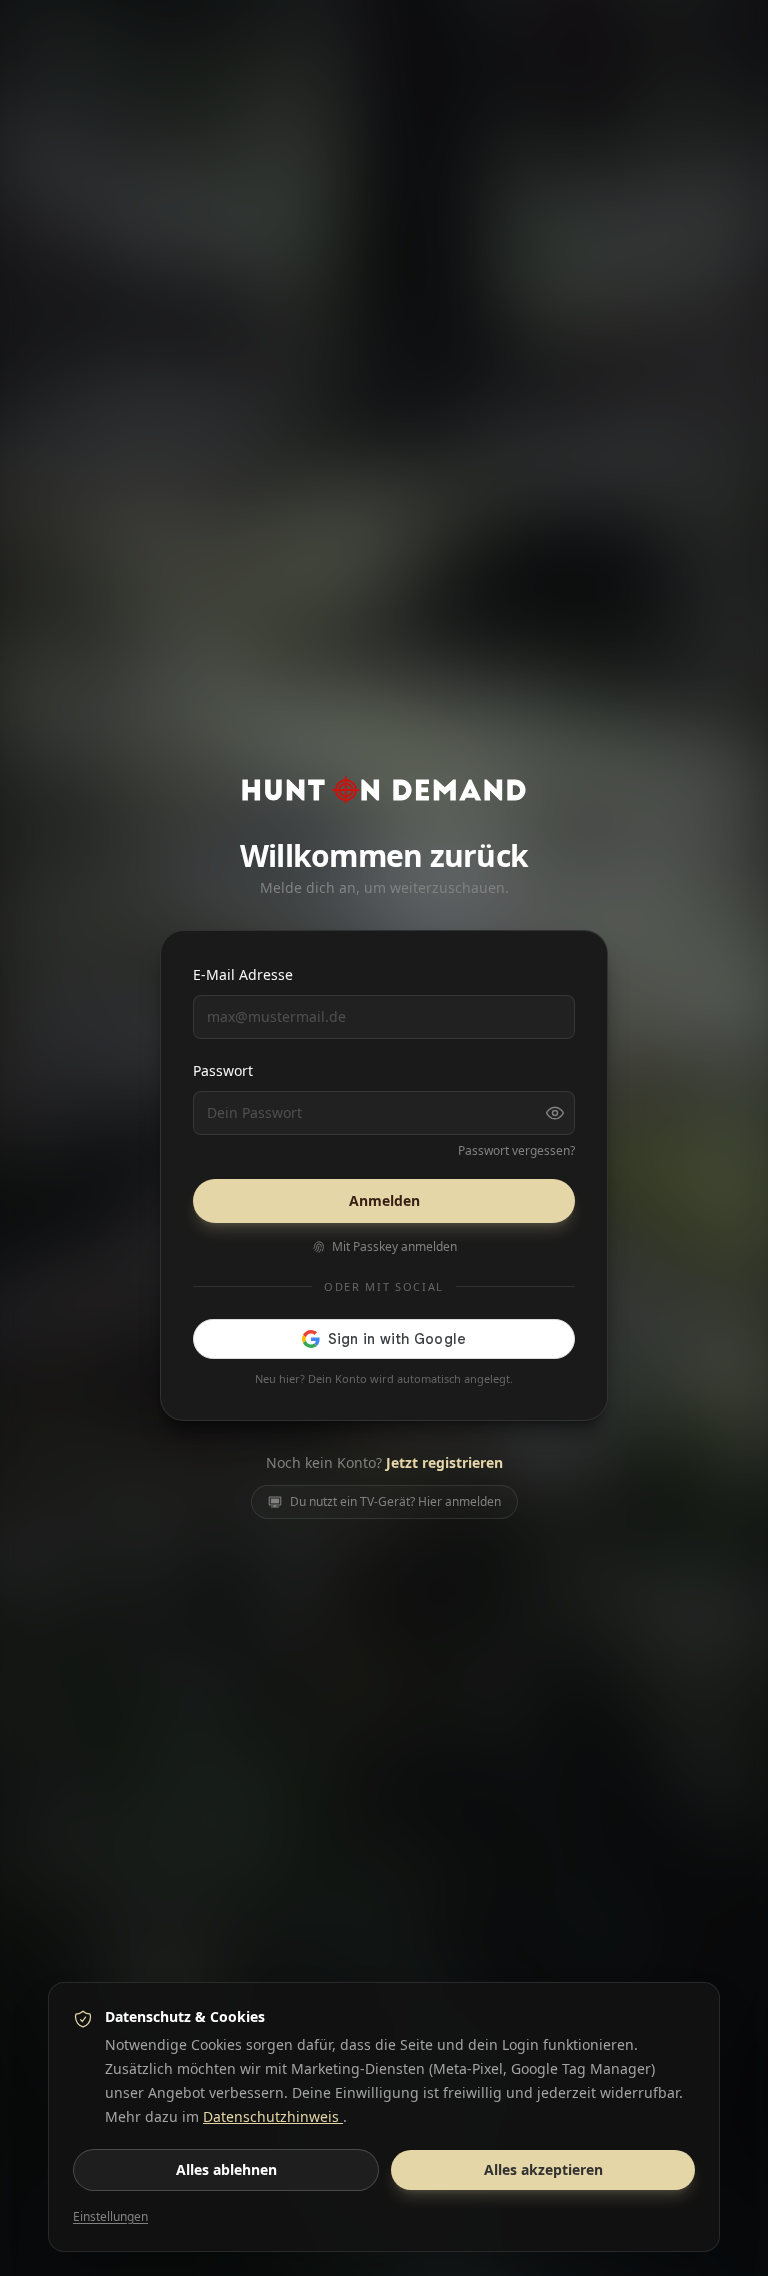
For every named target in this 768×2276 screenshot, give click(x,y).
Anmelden (384, 1200)
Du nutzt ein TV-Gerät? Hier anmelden (395, 1501)
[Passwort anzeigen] (555, 1113)
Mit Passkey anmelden (394, 1247)
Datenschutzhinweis (273, 2116)
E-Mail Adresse (243, 974)
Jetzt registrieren (444, 1462)
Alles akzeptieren (543, 2169)
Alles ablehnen (226, 2169)
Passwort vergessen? (516, 1151)
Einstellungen (110, 2217)
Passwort (223, 1070)
